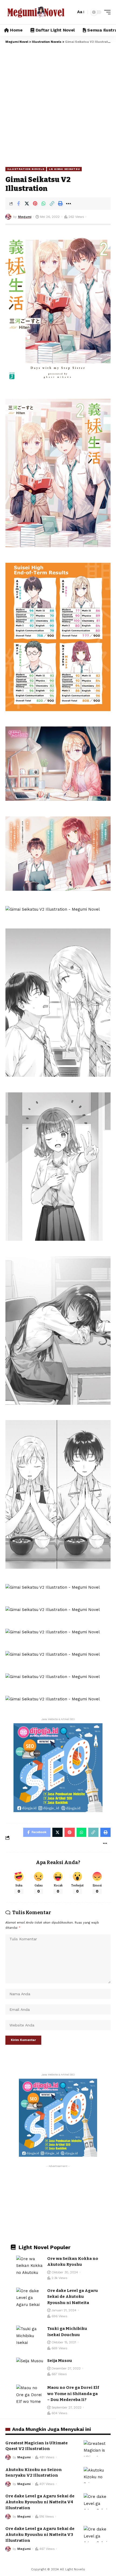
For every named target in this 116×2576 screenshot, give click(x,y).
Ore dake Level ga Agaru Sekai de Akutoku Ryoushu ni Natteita (73, 2297)
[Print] (60, 204)
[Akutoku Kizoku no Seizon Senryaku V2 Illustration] (97, 2475)
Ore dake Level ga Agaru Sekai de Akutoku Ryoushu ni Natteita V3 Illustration (40, 2535)
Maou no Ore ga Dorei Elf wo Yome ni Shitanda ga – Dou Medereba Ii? (73, 2394)
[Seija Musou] (30, 2368)
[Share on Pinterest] (35, 204)
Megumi (25, 217)
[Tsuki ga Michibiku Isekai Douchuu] (30, 2336)
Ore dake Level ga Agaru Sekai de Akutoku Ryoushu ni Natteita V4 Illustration (40, 2502)
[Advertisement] (58, 105)
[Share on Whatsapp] (43, 204)
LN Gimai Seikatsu (64, 169)
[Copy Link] (52, 204)
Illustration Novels (26, 169)
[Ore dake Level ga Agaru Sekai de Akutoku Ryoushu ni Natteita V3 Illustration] (97, 2534)
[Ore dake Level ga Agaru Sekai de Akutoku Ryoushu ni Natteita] (30, 2298)
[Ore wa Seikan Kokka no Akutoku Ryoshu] (30, 2266)
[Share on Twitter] (27, 204)
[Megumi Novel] (36, 12)
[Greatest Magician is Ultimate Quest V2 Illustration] (97, 2448)
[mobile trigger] (106, 12)
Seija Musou (60, 2361)
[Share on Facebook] (18, 204)
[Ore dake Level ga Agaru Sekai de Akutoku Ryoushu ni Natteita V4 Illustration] (97, 2501)
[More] (69, 204)
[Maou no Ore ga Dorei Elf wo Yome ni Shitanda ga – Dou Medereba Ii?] (30, 2395)
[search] (70, 12)
